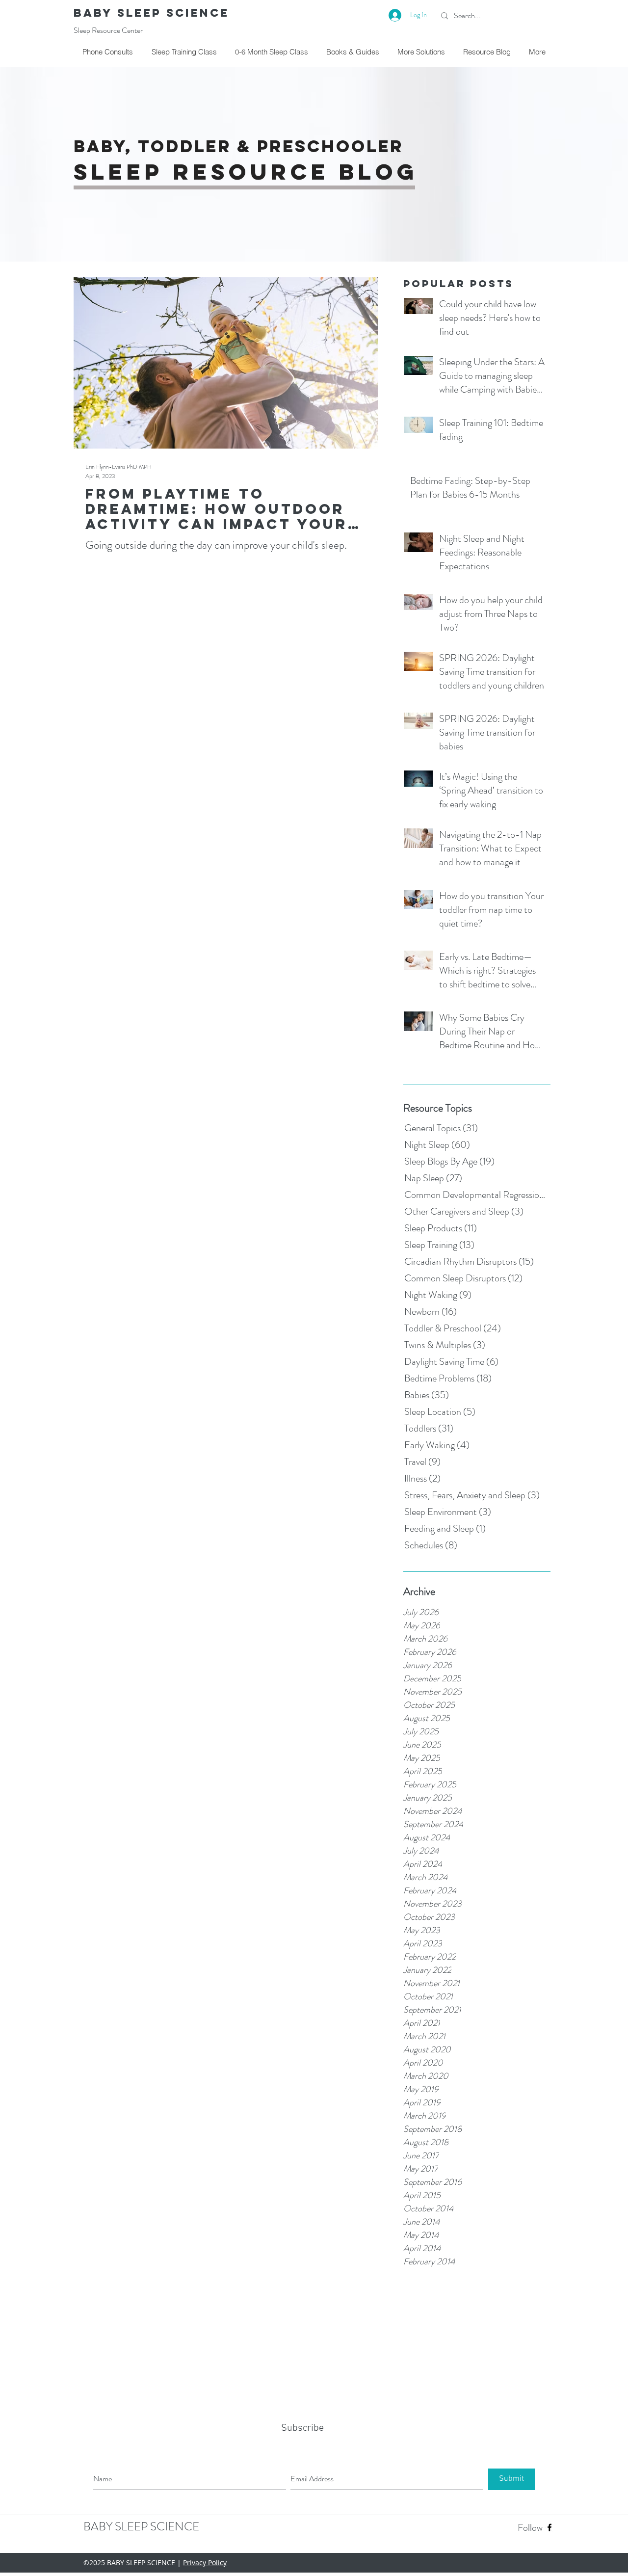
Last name (229, 1332)
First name (129, 1332)
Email (123, 1369)
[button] (507, 1170)
